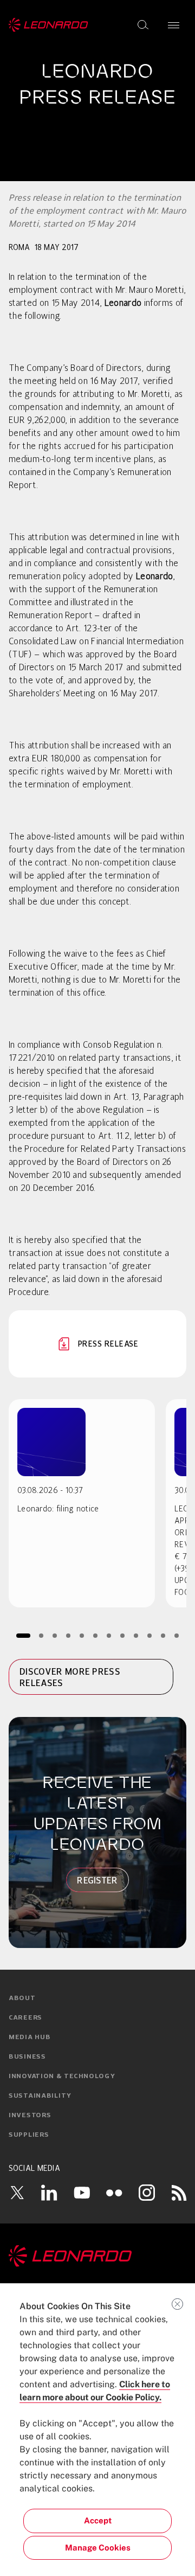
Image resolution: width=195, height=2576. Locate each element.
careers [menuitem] (25, 2018)
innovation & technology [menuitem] (62, 2077)
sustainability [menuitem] (40, 2096)
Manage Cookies (98, 2548)
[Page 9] (136, 1635)
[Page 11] (163, 1635)
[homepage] (48, 25)
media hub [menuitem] (30, 2037)
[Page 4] (69, 1635)
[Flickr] (114, 2193)
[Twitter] (17, 2193)
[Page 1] (23, 1635)
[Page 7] (109, 1635)
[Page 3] (55, 1635)
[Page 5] (82, 1635)
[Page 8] (123, 1635)
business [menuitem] (27, 2057)
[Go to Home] (97, 2256)
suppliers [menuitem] (29, 2135)
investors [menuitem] (30, 2116)
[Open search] (143, 25)
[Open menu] (174, 25)
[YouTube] (82, 2193)
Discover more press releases (70, 1677)
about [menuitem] (22, 1998)
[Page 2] (41, 1635)
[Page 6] (96, 1635)
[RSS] (179, 2193)
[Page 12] (177, 1635)
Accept (98, 2520)
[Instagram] (147, 2193)
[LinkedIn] (49, 2193)
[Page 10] (150, 1635)
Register (97, 1880)
